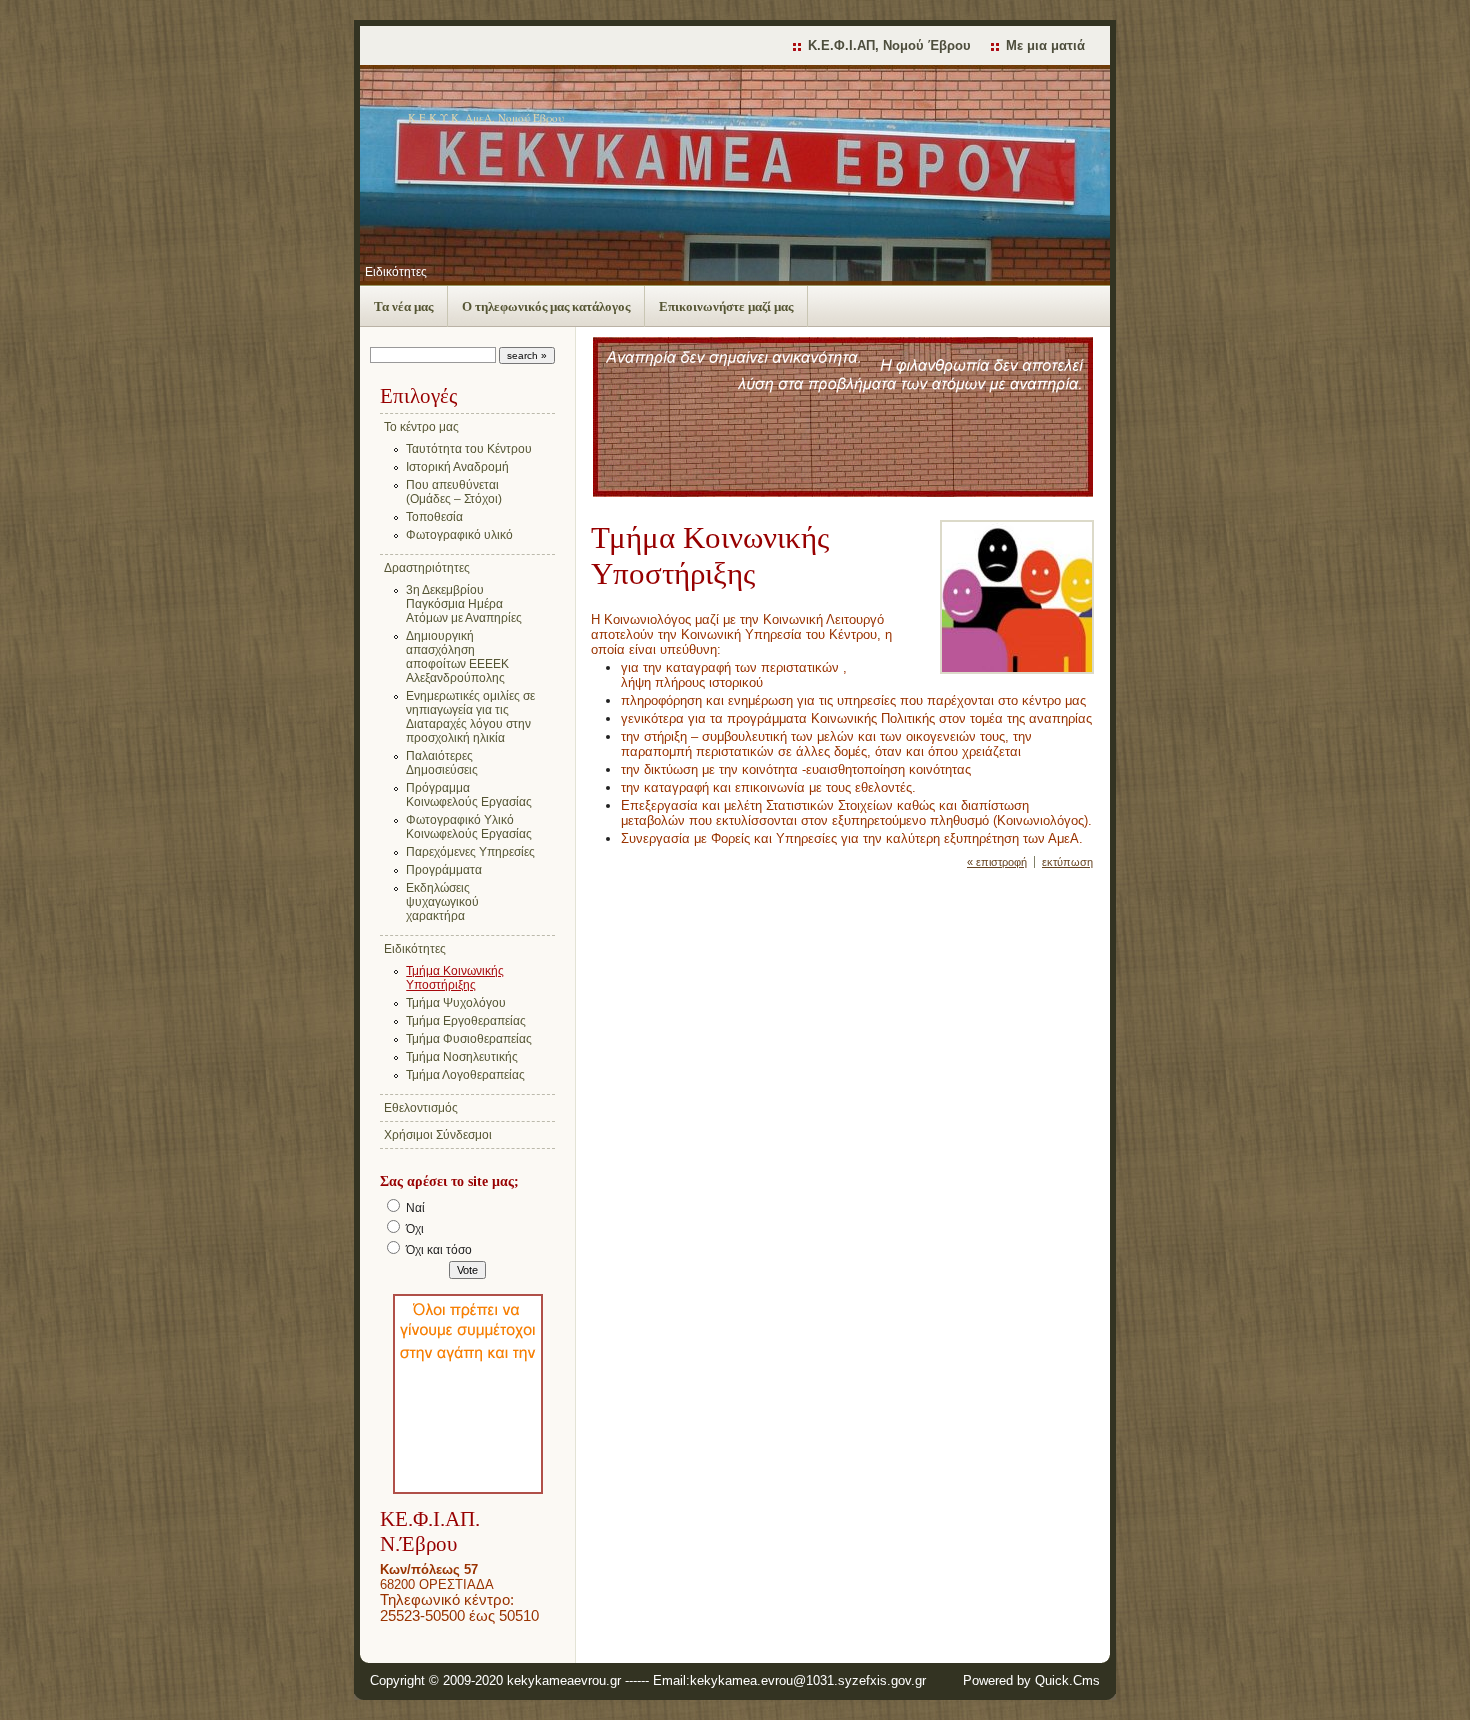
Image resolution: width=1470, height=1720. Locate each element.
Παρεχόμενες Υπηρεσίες (470, 852)
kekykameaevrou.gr (564, 1680)
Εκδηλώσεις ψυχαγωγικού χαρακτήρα (442, 902)
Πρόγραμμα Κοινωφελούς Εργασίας (469, 795)
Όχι (415, 1229)
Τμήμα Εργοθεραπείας (466, 1021)
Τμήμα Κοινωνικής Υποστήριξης (455, 978)
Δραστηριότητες (427, 568)
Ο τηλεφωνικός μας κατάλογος (546, 306)
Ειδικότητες (396, 272)
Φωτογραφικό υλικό (459, 535)
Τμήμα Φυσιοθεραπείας (469, 1039)
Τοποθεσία (434, 517)
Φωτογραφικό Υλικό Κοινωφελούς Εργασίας (469, 827)
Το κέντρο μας (421, 427)
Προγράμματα (444, 870)
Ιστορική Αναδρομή (457, 467)
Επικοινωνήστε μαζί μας (726, 306)
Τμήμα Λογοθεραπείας (465, 1075)
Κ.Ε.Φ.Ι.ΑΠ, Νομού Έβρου (889, 45)
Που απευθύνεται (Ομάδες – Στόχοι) (454, 492)
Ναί (415, 1208)
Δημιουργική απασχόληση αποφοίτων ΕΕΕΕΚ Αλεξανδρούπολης (457, 657)
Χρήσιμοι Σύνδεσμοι (438, 1135)
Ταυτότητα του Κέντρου (469, 449)
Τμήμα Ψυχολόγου (456, 1003)
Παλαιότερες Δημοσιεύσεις (442, 763)
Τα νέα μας (403, 306)
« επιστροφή (997, 862)
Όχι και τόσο (439, 1250)
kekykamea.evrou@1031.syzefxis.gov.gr (808, 1680)
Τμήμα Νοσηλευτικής (462, 1057)
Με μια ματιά (1045, 45)
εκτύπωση (1067, 862)
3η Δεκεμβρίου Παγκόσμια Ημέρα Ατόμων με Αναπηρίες (464, 604)
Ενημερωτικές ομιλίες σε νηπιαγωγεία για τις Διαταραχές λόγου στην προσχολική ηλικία (470, 717)
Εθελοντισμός (421, 1108)
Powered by (1031, 1680)
